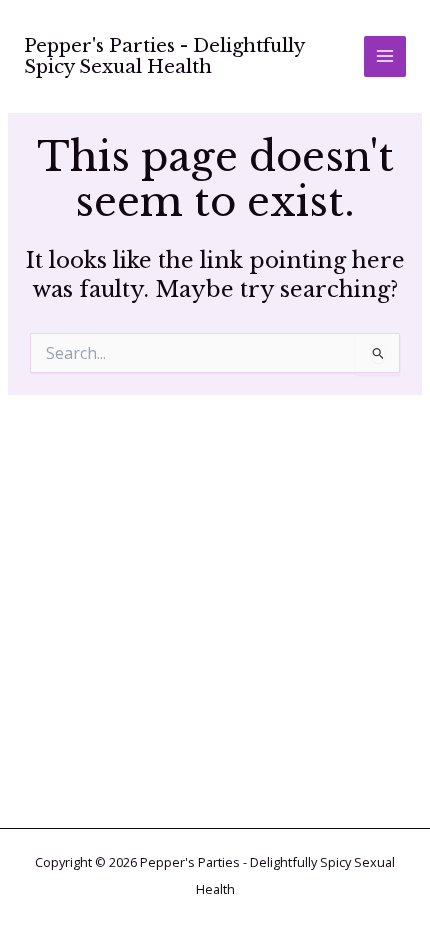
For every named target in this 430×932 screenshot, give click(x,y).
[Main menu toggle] (385, 57)
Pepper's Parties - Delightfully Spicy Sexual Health (164, 56)
